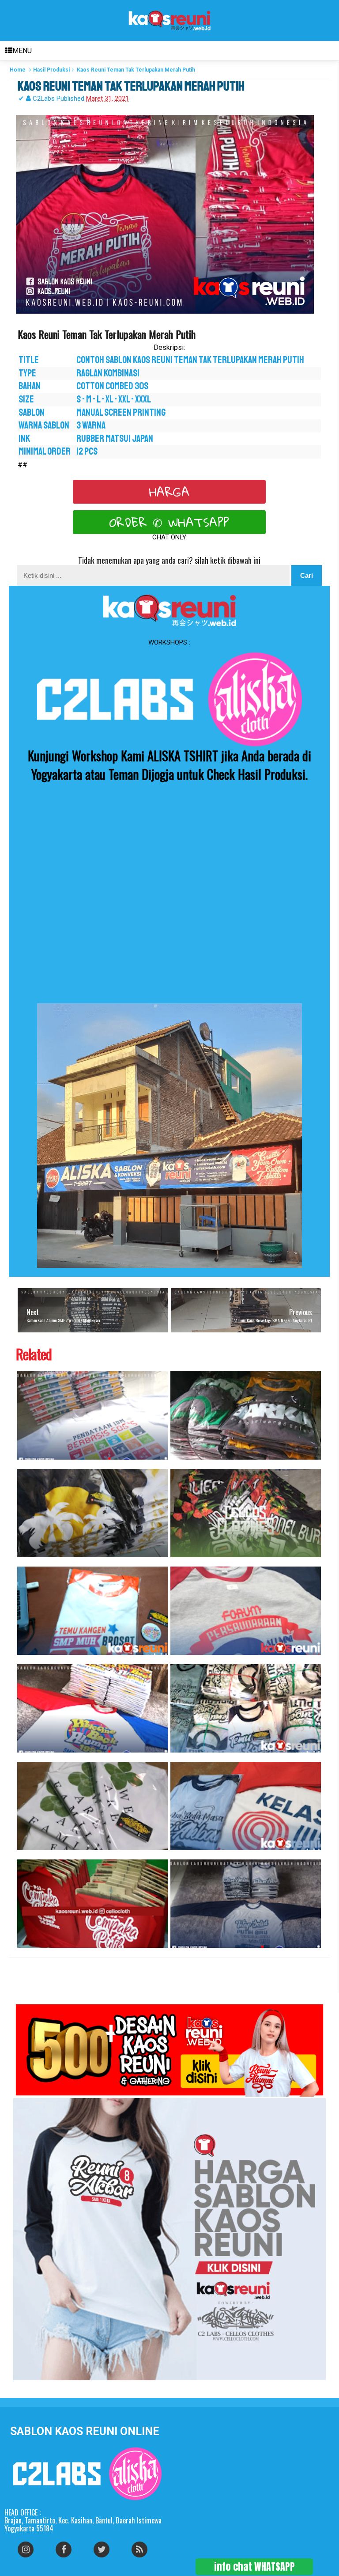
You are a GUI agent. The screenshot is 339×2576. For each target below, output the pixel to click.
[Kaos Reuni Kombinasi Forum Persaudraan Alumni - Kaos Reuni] (246, 1611)
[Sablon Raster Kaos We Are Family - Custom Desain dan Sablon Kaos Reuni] (93, 1806)
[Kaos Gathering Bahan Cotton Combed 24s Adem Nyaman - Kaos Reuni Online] (93, 1904)
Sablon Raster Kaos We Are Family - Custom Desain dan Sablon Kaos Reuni (28, 1855)
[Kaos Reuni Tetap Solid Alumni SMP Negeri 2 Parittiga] (246, 1904)
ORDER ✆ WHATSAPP (169, 522)
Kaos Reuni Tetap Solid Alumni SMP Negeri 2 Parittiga (179, 1952)
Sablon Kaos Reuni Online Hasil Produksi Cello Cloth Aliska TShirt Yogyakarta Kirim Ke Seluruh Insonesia (34, 1464)
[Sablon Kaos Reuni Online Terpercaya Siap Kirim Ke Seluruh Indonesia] (246, 1708)
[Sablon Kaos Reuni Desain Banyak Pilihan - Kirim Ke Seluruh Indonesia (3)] (93, 1708)
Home (18, 70)
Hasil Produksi (51, 70)
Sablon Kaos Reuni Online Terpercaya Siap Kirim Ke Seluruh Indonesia (181, 1757)
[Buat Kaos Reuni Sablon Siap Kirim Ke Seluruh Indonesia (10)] (93, 1611)
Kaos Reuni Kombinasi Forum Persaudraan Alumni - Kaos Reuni (179, 1660)
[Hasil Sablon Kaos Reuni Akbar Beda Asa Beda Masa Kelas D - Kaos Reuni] (246, 1806)
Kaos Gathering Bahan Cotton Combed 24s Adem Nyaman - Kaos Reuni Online (29, 1952)
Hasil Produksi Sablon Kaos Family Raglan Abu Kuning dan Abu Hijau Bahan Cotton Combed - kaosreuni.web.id (187, 1464)
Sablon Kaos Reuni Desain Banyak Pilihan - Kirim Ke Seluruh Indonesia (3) (28, 1757)
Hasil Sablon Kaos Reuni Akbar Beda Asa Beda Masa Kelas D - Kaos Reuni (182, 1855)
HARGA (169, 492)
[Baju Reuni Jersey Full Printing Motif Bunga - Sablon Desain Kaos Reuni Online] (246, 1513)
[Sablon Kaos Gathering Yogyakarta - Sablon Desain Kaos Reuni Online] (93, 1513)
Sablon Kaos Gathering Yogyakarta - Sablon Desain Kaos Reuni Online (28, 1562)
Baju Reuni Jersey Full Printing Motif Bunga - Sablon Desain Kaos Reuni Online (183, 1562)
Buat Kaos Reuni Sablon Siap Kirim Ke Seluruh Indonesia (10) (26, 1660)
